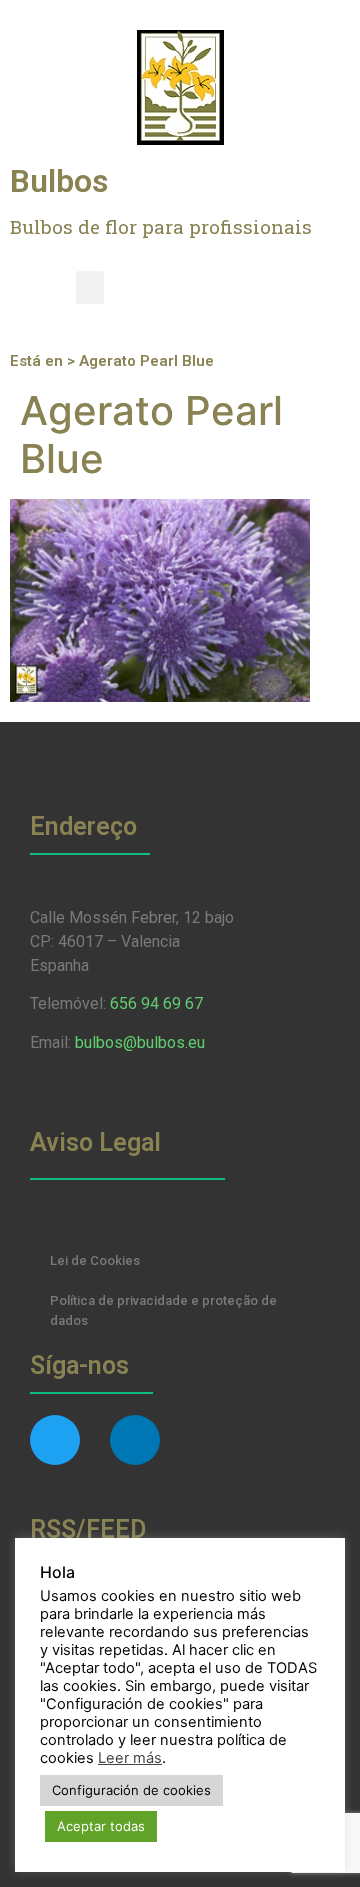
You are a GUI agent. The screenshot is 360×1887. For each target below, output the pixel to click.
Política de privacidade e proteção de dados (163, 1310)
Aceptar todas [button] (101, 1826)
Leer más (130, 1758)
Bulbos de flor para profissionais (161, 226)
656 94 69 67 (156, 1003)
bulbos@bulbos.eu (140, 1042)
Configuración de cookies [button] (131, 1790)
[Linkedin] (135, 1440)
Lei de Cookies (95, 1260)
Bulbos (59, 181)
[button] (90, 287)
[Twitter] (55, 1440)
